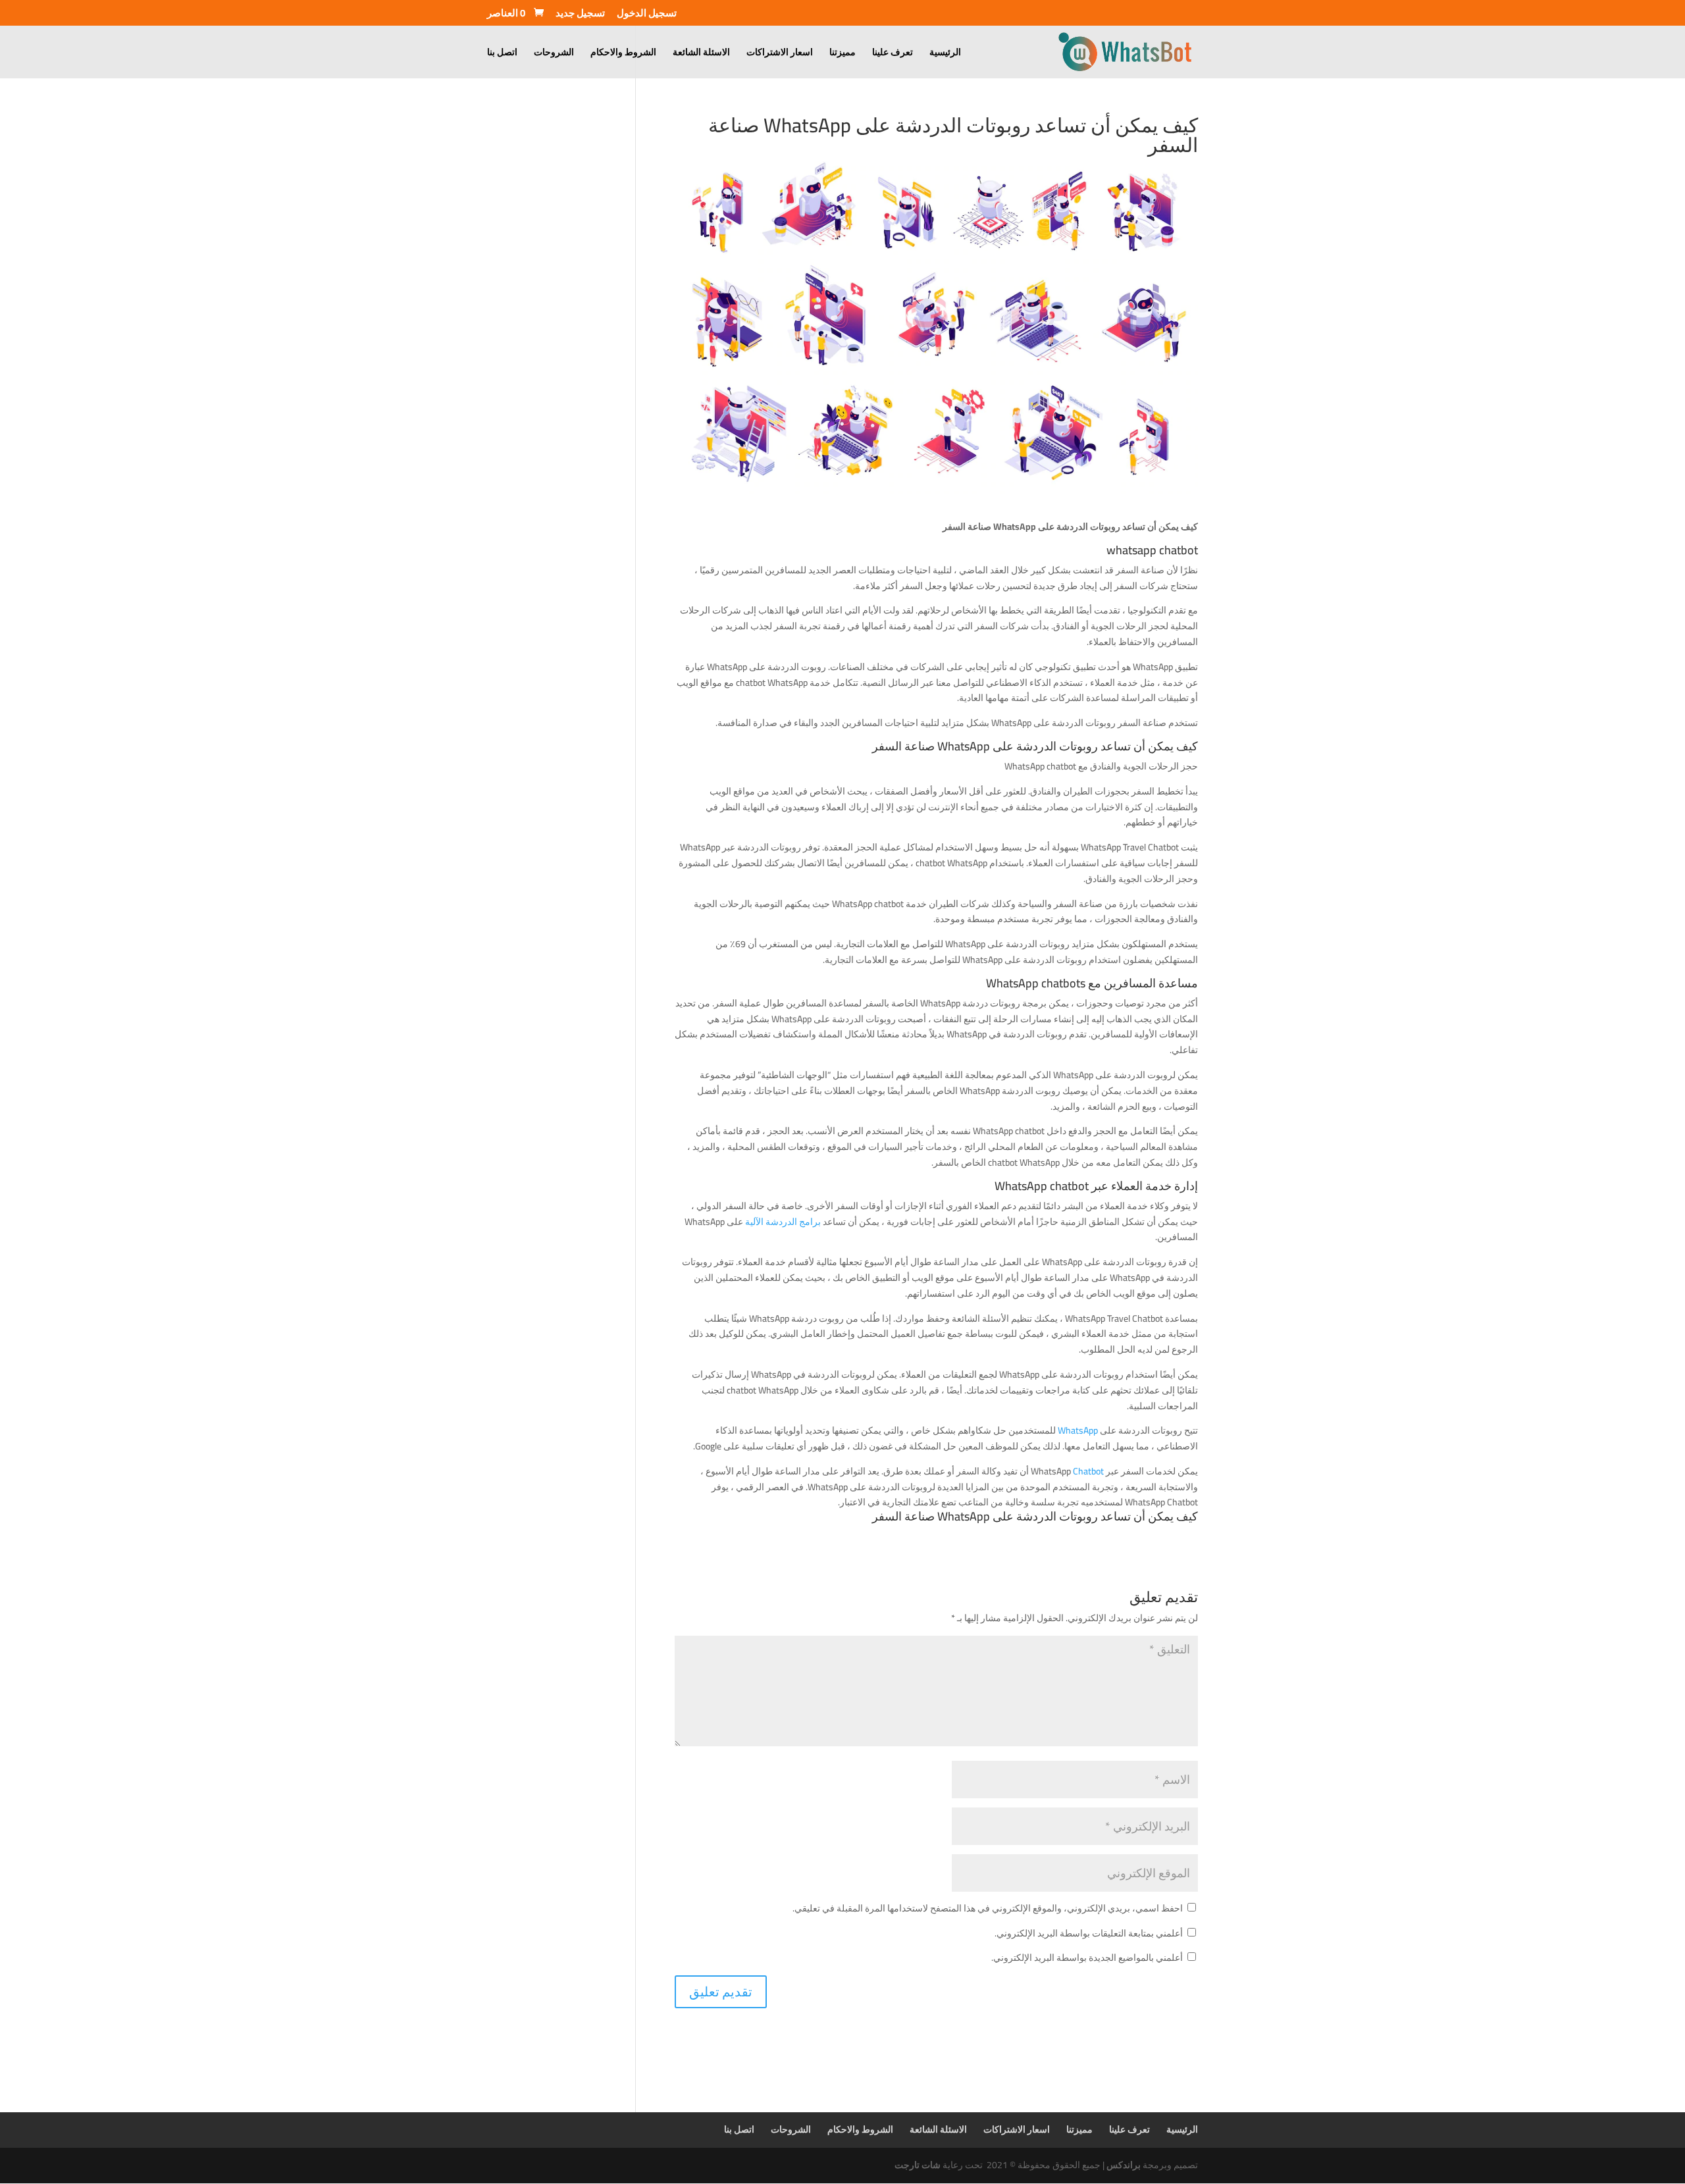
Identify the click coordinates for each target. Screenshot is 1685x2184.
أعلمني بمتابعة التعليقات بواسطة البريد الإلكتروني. (1089, 1933)
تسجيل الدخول (647, 15)
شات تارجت (918, 2165)
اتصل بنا (502, 54)
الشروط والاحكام (623, 54)
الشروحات (554, 54)
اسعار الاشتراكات (780, 54)
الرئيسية (945, 54)
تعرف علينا (893, 54)
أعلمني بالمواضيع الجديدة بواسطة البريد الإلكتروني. (1087, 1958)
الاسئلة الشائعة (701, 54)
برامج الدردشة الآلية (783, 1222)
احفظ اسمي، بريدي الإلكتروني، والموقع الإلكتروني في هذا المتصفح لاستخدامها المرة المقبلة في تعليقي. (988, 1908)
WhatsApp (1078, 1430)
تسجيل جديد (580, 15)
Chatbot (1087, 1471)
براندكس (1124, 2165)
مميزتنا (842, 54)
